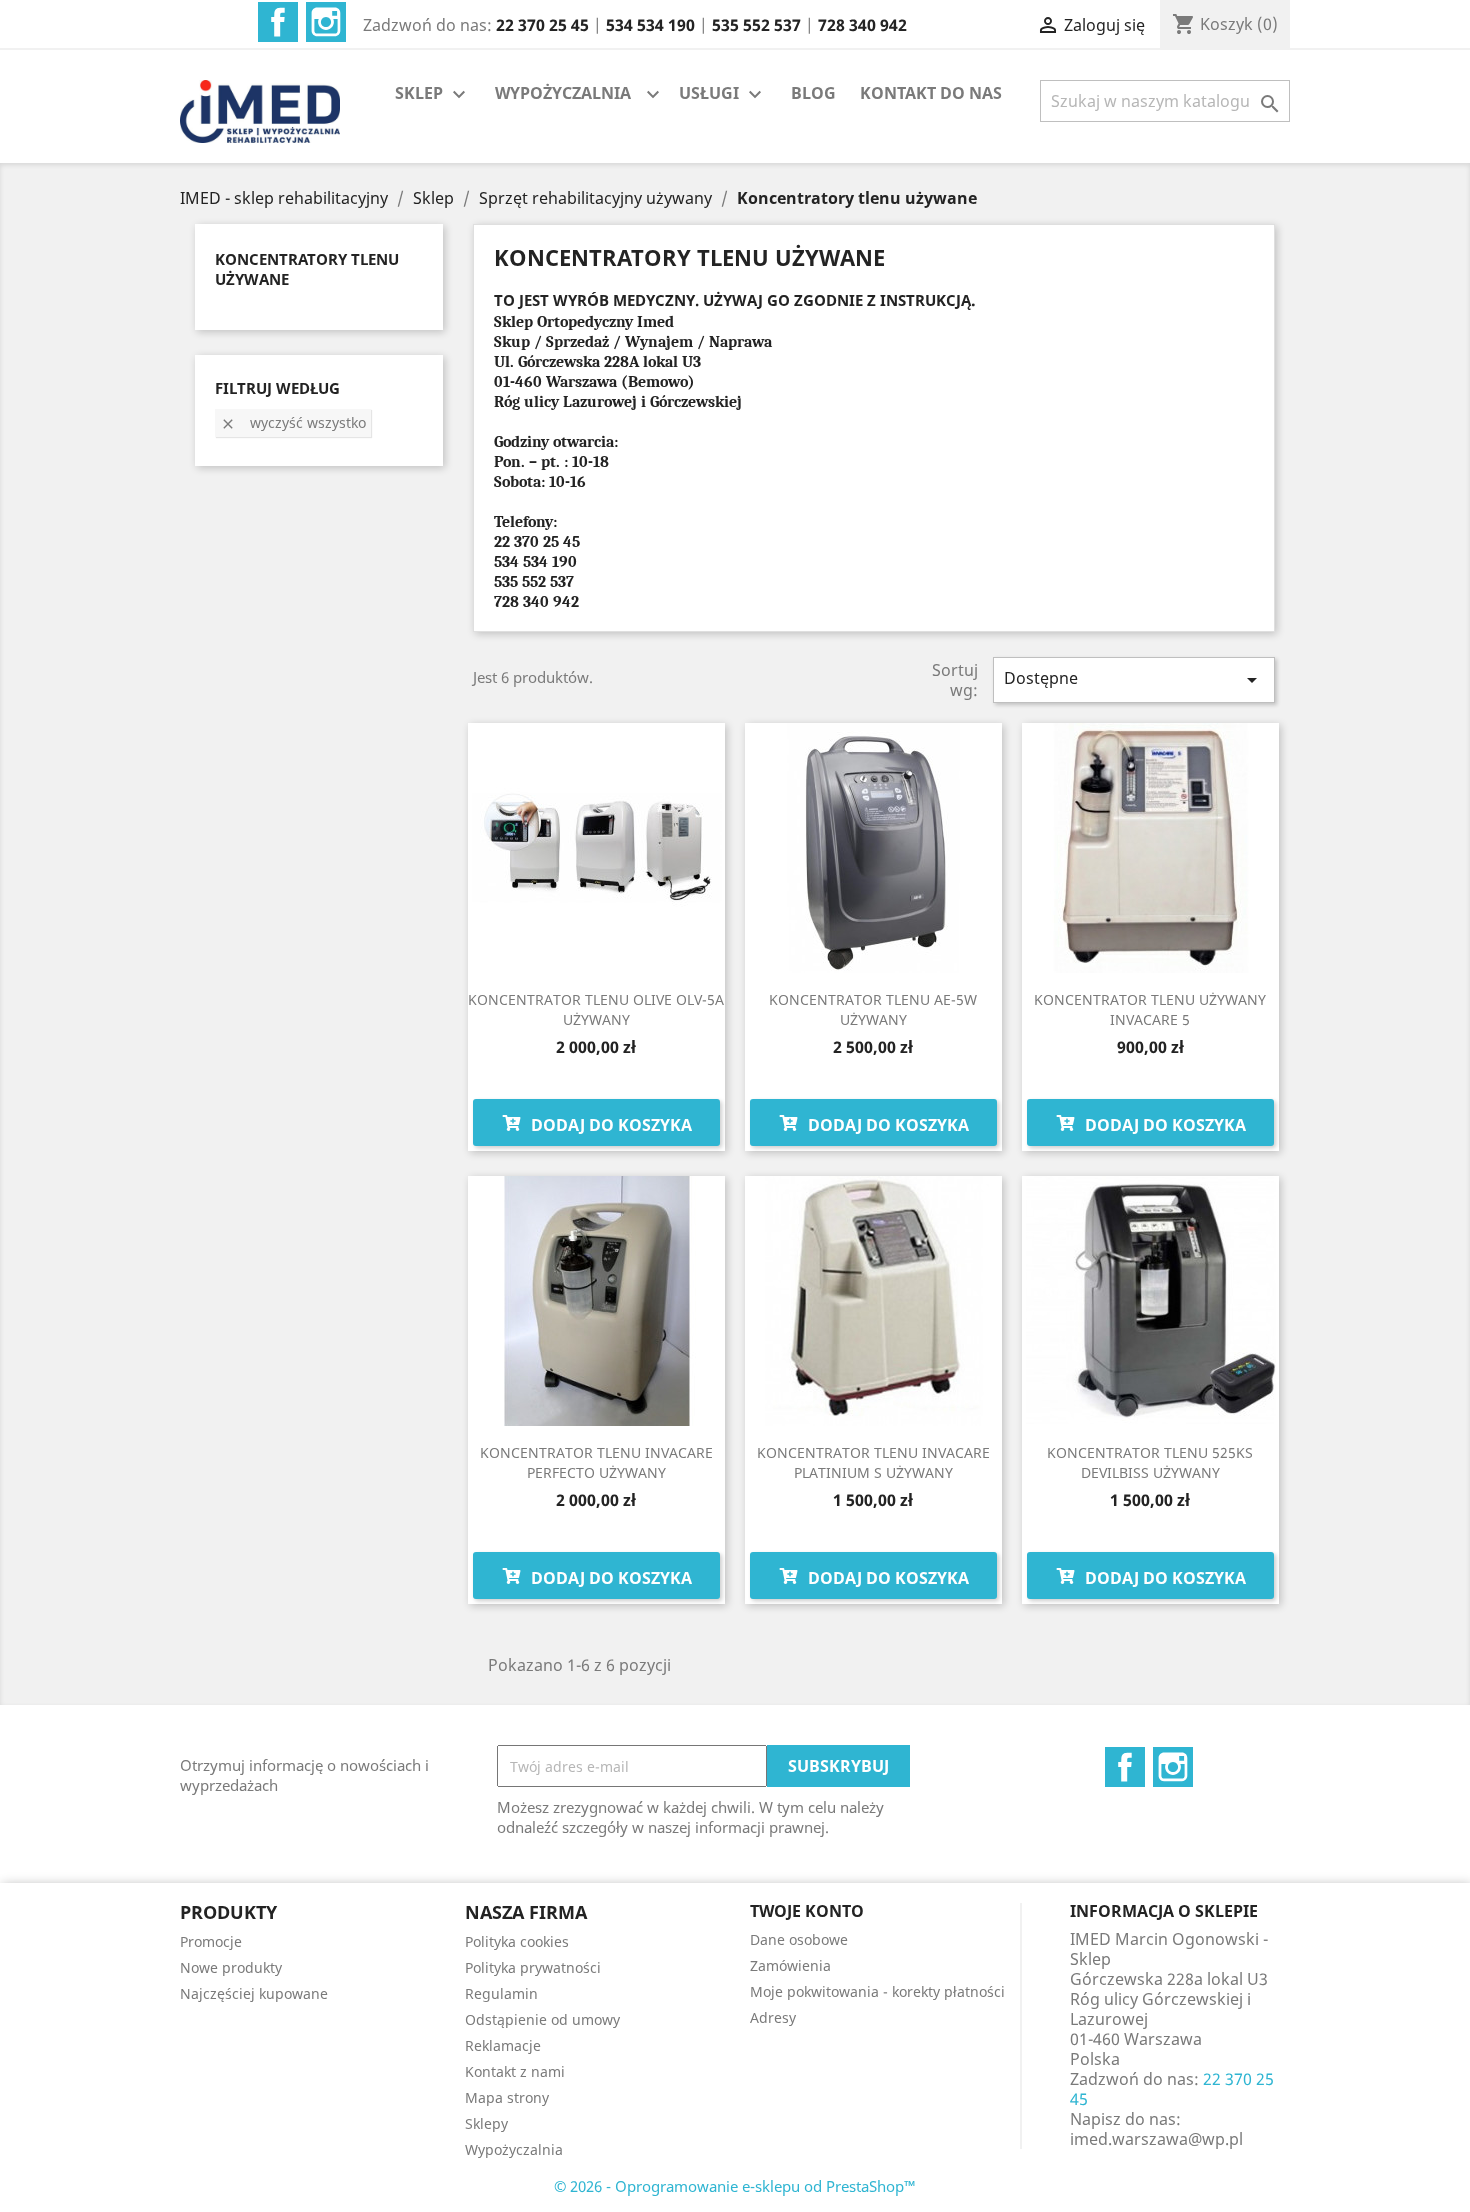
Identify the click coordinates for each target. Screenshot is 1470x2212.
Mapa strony (507, 2097)
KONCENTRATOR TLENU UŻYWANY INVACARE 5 (1150, 1009)
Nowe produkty (231, 1967)
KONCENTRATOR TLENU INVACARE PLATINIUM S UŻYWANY (873, 1462)
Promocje (211, 1941)
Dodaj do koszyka (609, 1125)
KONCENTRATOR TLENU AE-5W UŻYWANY (873, 1009)
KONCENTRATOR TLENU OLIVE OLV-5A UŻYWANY (596, 1009)
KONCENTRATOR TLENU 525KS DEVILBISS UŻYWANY (1150, 1462)
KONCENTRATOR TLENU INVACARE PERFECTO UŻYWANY (596, 1462)
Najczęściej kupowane (254, 1993)
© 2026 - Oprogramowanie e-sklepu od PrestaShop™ (735, 2186)
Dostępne (1134, 679)
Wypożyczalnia (514, 2149)
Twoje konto (807, 1911)
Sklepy (486, 2123)
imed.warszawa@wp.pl (1156, 2139)
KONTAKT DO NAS (931, 93)
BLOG (813, 93)
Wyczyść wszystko (293, 422)
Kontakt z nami (515, 2071)
